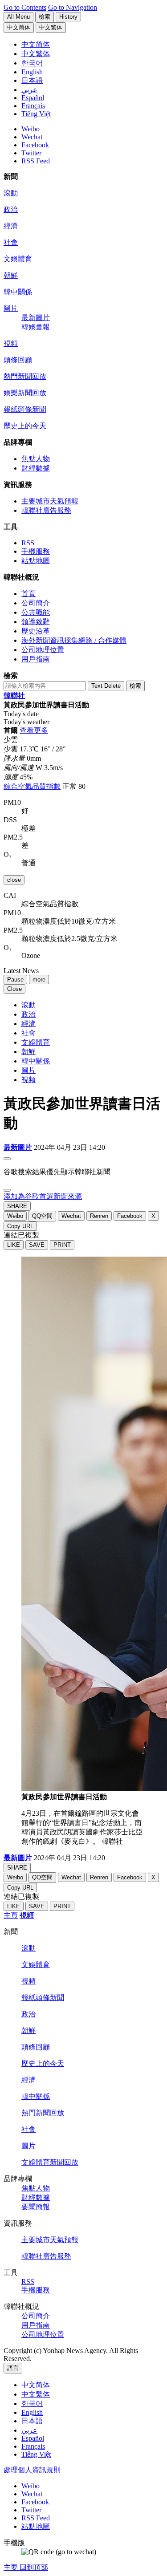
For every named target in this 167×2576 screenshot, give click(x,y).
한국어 (32, 2404)
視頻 (11, 343)
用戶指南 (36, 659)
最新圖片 (36, 318)
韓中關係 (18, 292)
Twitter (31, 153)
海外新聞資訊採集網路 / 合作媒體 (74, 640)
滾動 (11, 193)
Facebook (35, 145)
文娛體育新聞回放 (50, 2162)
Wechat (32, 137)
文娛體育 (18, 259)
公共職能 (36, 612)
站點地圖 (36, 561)
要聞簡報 (36, 2207)
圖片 (11, 308)
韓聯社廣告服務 (46, 510)
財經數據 (36, 468)
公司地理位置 (43, 650)
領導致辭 (36, 622)
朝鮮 (11, 275)
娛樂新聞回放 (25, 393)
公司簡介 (36, 603)
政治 (11, 209)
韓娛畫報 (36, 327)
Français (33, 2446)
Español (33, 2438)
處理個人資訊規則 (32, 2470)
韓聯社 (14, 696)
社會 (11, 242)
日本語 (32, 2421)
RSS (28, 543)
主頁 (11, 1915)
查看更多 (34, 730)
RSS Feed (36, 161)
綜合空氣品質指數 (32, 786)
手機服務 (36, 551)
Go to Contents (25, 7)
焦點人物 (36, 459)
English (32, 2412)
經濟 (11, 226)
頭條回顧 (18, 360)
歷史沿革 (36, 631)
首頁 (29, 594)
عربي (29, 2430)
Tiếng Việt (36, 2454)
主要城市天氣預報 (50, 501)
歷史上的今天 (25, 426)
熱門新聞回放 (25, 376)
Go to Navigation (73, 7)
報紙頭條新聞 (25, 409)
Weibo (31, 129)
